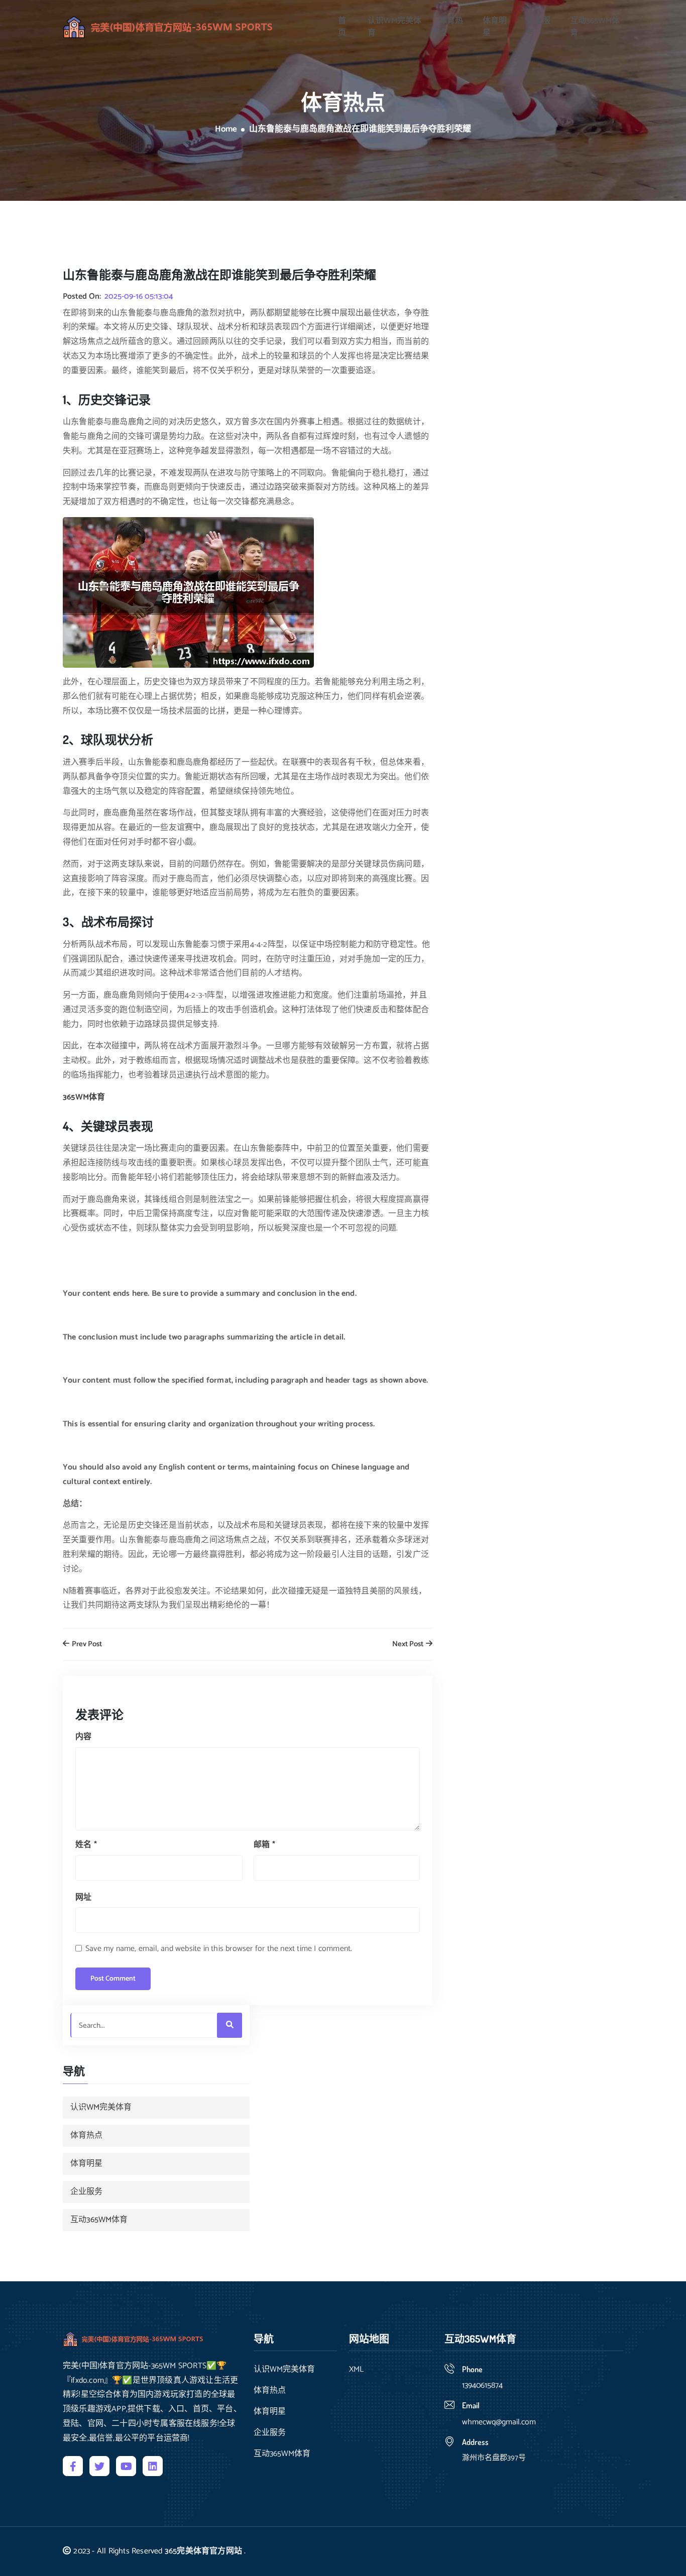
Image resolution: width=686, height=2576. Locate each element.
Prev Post (86, 1644)
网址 (83, 1897)
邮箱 (264, 1845)
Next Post (409, 1644)
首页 (342, 27)
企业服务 (538, 27)
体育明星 (495, 27)
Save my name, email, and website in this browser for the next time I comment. (219, 1949)
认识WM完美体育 (394, 27)
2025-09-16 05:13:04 (139, 297)
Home (226, 130)
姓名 (86, 1845)
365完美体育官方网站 (203, 2551)
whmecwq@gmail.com (499, 2422)
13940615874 (482, 2385)
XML (356, 2370)
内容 (83, 1737)
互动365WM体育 (595, 27)
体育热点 (451, 27)
